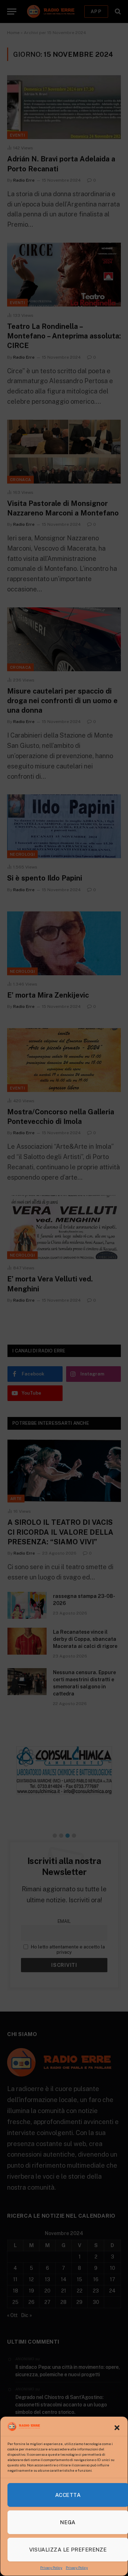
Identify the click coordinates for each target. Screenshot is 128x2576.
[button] (117, 2428)
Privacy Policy (51, 2567)
